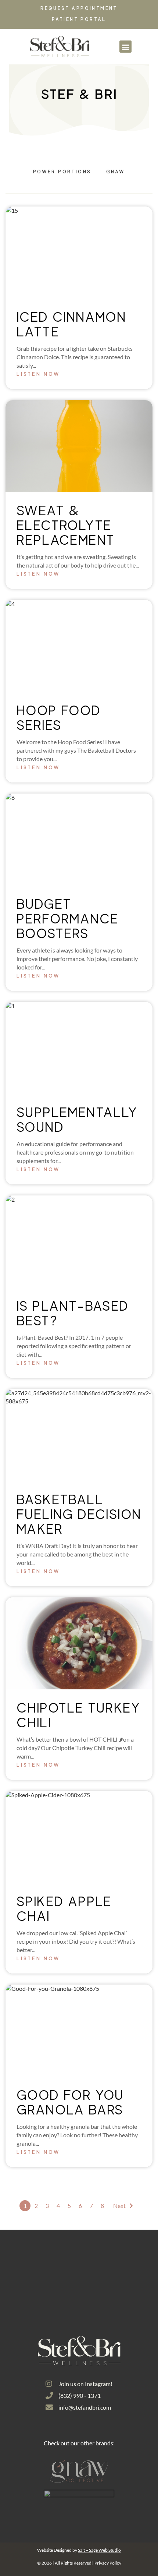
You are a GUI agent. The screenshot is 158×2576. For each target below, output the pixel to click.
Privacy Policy (108, 2563)
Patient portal (79, 19)
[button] (125, 47)
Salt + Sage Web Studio (99, 2550)
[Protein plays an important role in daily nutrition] (79, 2265)
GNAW (116, 172)
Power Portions (62, 172)
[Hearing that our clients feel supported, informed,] (127, 2265)
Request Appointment (79, 8)
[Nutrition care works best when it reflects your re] (31, 2265)
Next (119, 2206)
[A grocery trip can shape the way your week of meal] (31, 2294)
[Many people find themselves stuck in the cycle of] (79, 2294)
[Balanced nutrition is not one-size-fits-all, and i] (127, 2294)
